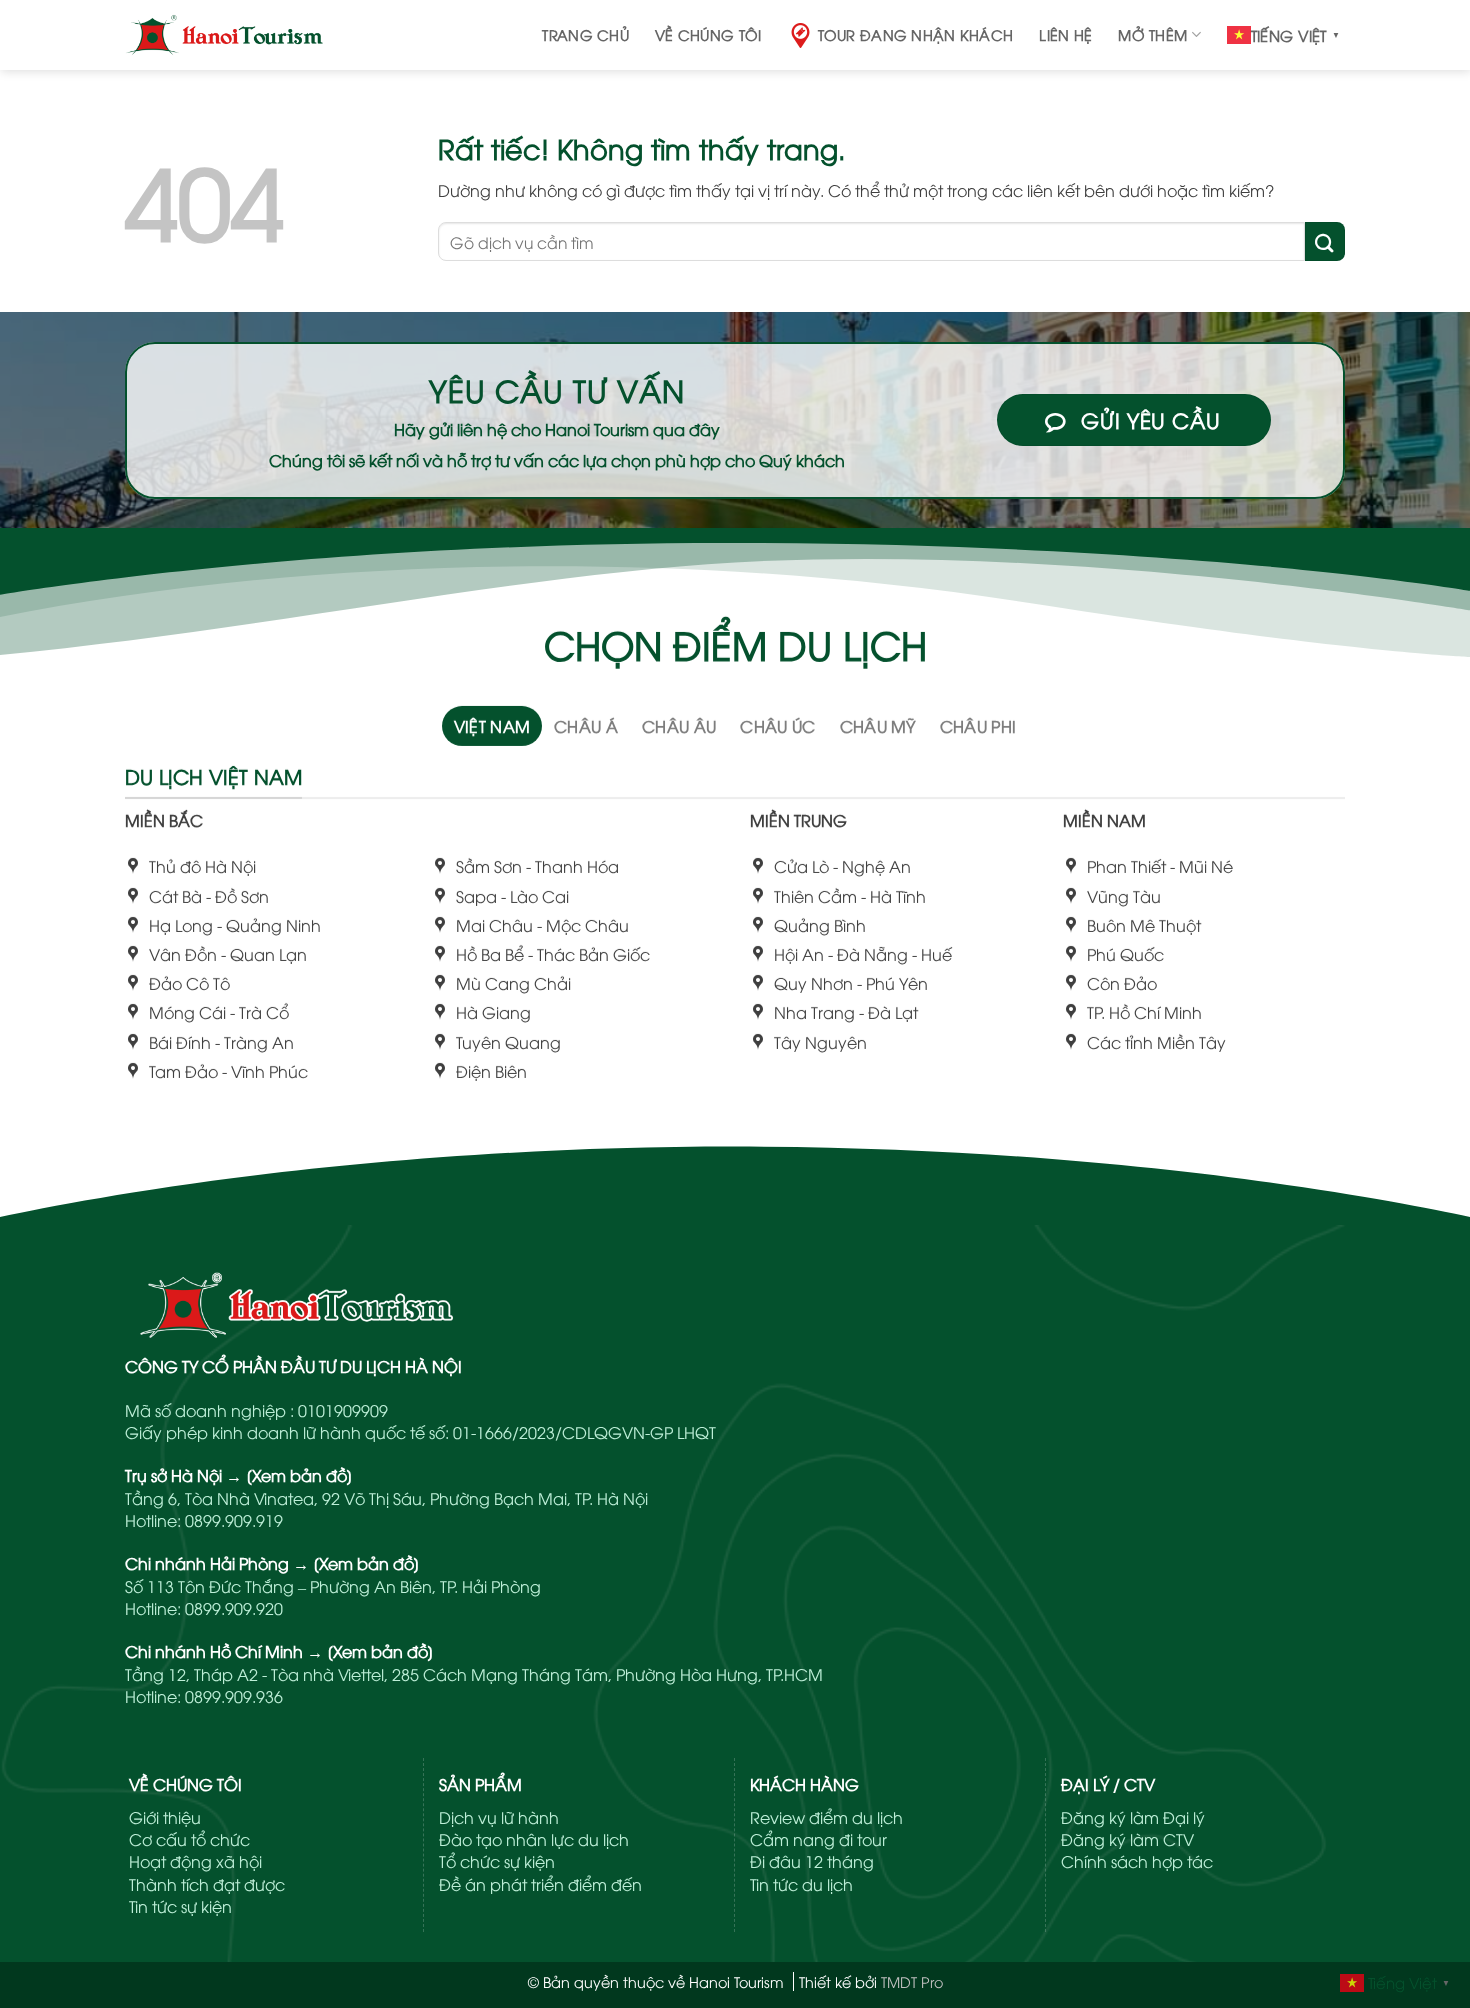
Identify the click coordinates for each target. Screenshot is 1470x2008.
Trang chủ (585, 34)
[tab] (492, 726)
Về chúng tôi (708, 34)
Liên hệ (1065, 34)
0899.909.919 (234, 1520)
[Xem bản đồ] (299, 1475)
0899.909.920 (234, 1608)
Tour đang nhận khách (916, 34)
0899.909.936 (234, 1696)
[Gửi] (1325, 241)
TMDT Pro (912, 1981)
